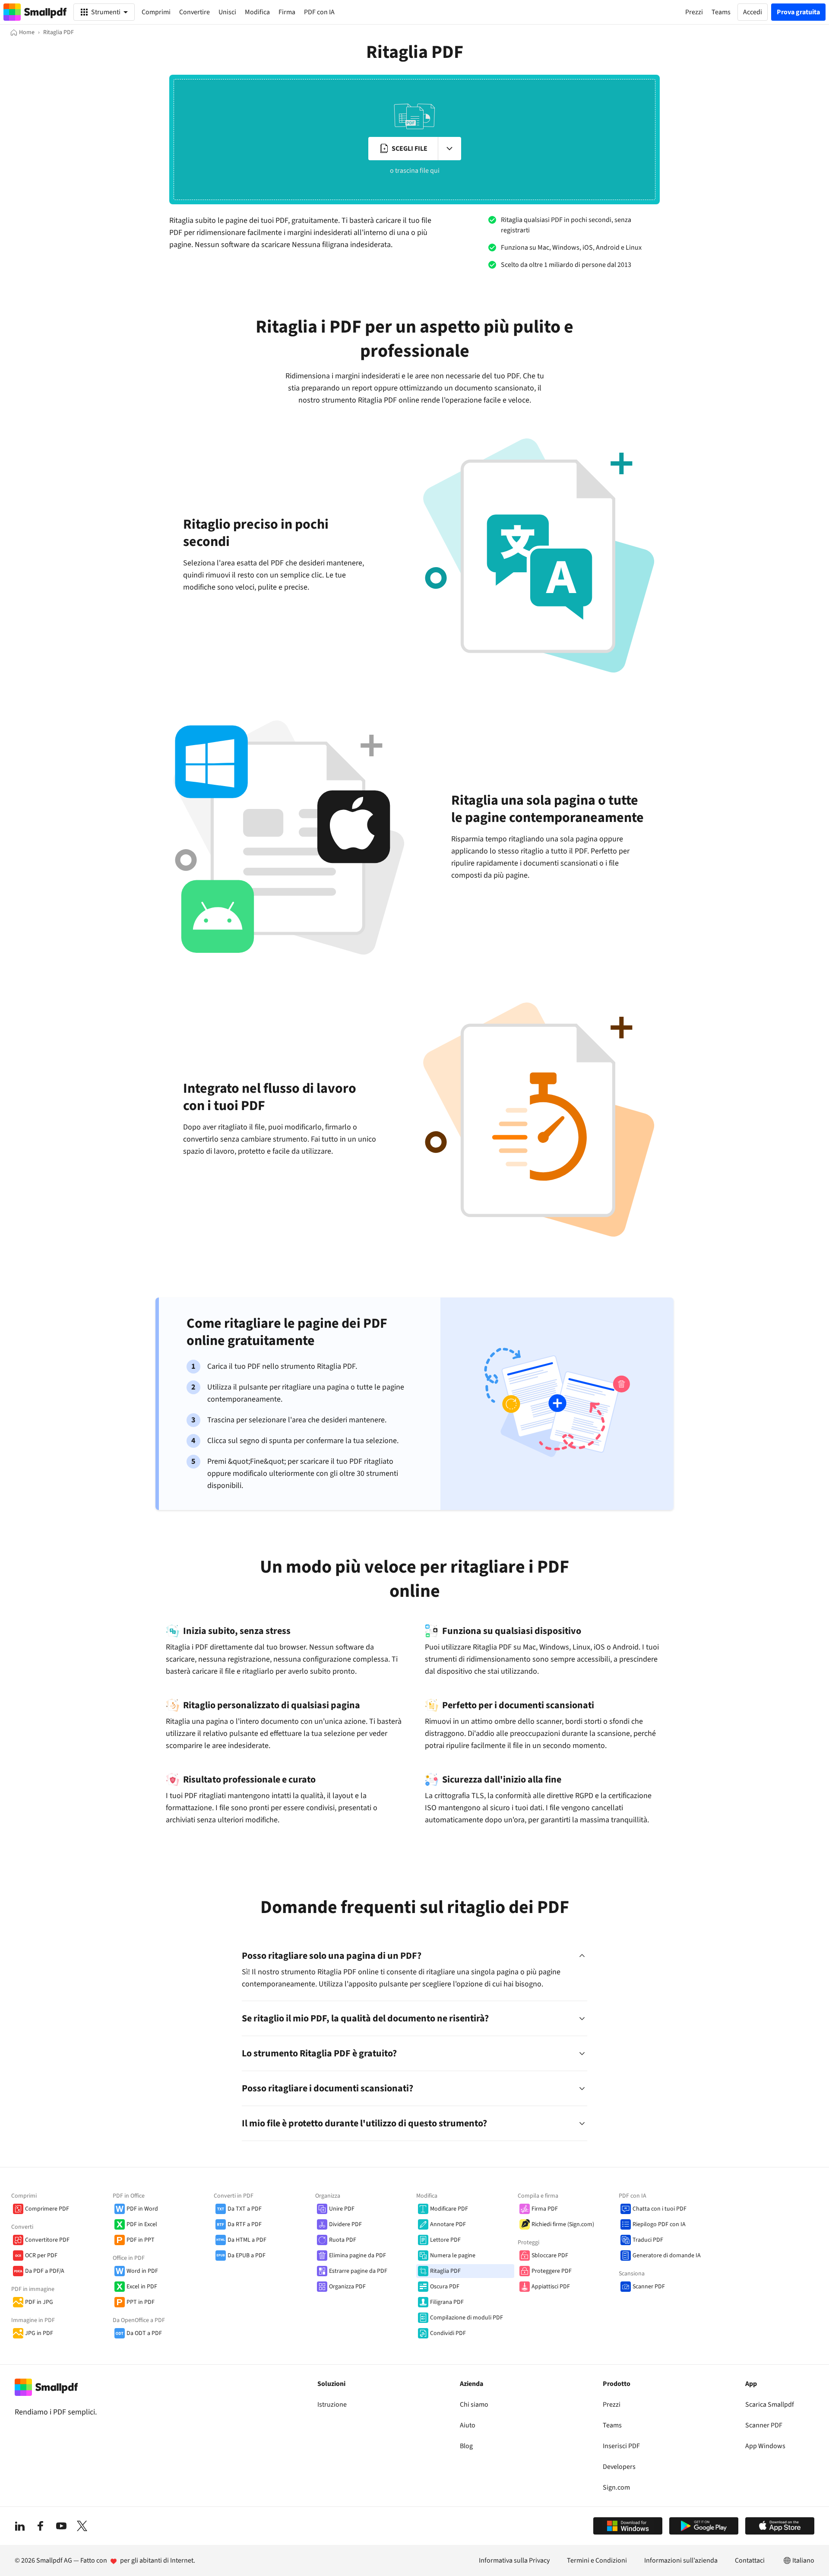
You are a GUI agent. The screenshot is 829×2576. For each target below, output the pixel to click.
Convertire (195, 12)
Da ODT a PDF (144, 2333)
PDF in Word (142, 2209)
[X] (82, 2526)
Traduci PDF (648, 2240)
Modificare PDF (449, 2209)
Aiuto (468, 2425)
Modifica (257, 12)
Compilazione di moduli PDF (467, 2318)
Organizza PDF (347, 2287)
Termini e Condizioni (597, 2560)
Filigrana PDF (447, 2302)
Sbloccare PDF (550, 2256)
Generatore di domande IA (667, 2256)
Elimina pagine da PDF (358, 2256)
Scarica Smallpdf (770, 2405)
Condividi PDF (448, 2333)
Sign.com (616, 2487)
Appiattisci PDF (551, 2287)
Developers (619, 2467)
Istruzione (332, 2405)
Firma (287, 12)
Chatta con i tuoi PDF (660, 2209)
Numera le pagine (453, 2256)
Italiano (803, 2560)
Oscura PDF (445, 2287)
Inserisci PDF (621, 2446)
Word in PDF (142, 2271)
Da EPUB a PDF (247, 2256)
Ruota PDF (343, 2240)
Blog (466, 2446)
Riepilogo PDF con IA (659, 2224)
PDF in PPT (141, 2240)
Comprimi (156, 12)
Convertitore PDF (47, 2240)
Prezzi (612, 2405)
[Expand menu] (449, 149)
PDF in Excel (142, 2224)
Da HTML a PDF (247, 2240)
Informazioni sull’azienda (681, 2560)
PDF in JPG (39, 2302)
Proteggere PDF (552, 2271)
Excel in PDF (142, 2287)
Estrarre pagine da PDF (358, 2271)
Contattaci (750, 2560)
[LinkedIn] (20, 2526)
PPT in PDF (141, 2302)
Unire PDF (342, 2209)
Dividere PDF (345, 2224)
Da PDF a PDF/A (45, 2271)
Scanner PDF (649, 2287)
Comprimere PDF (47, 2209)
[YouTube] (61, 2526)
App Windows (765, 2446)
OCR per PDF (41, 2256)
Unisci (227, 12)
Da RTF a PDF (245, 2224)
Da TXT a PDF (245, 2209)
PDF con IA (319, 12)
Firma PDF (545, 2209)
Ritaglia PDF (445, 2271)
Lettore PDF (445, 2240)
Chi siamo (474, 2405)
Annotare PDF (448, 2224)
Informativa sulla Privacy (514, 2560)
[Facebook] (41, 2526)
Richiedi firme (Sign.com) (563, 2224)
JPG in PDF (39, 2333)
